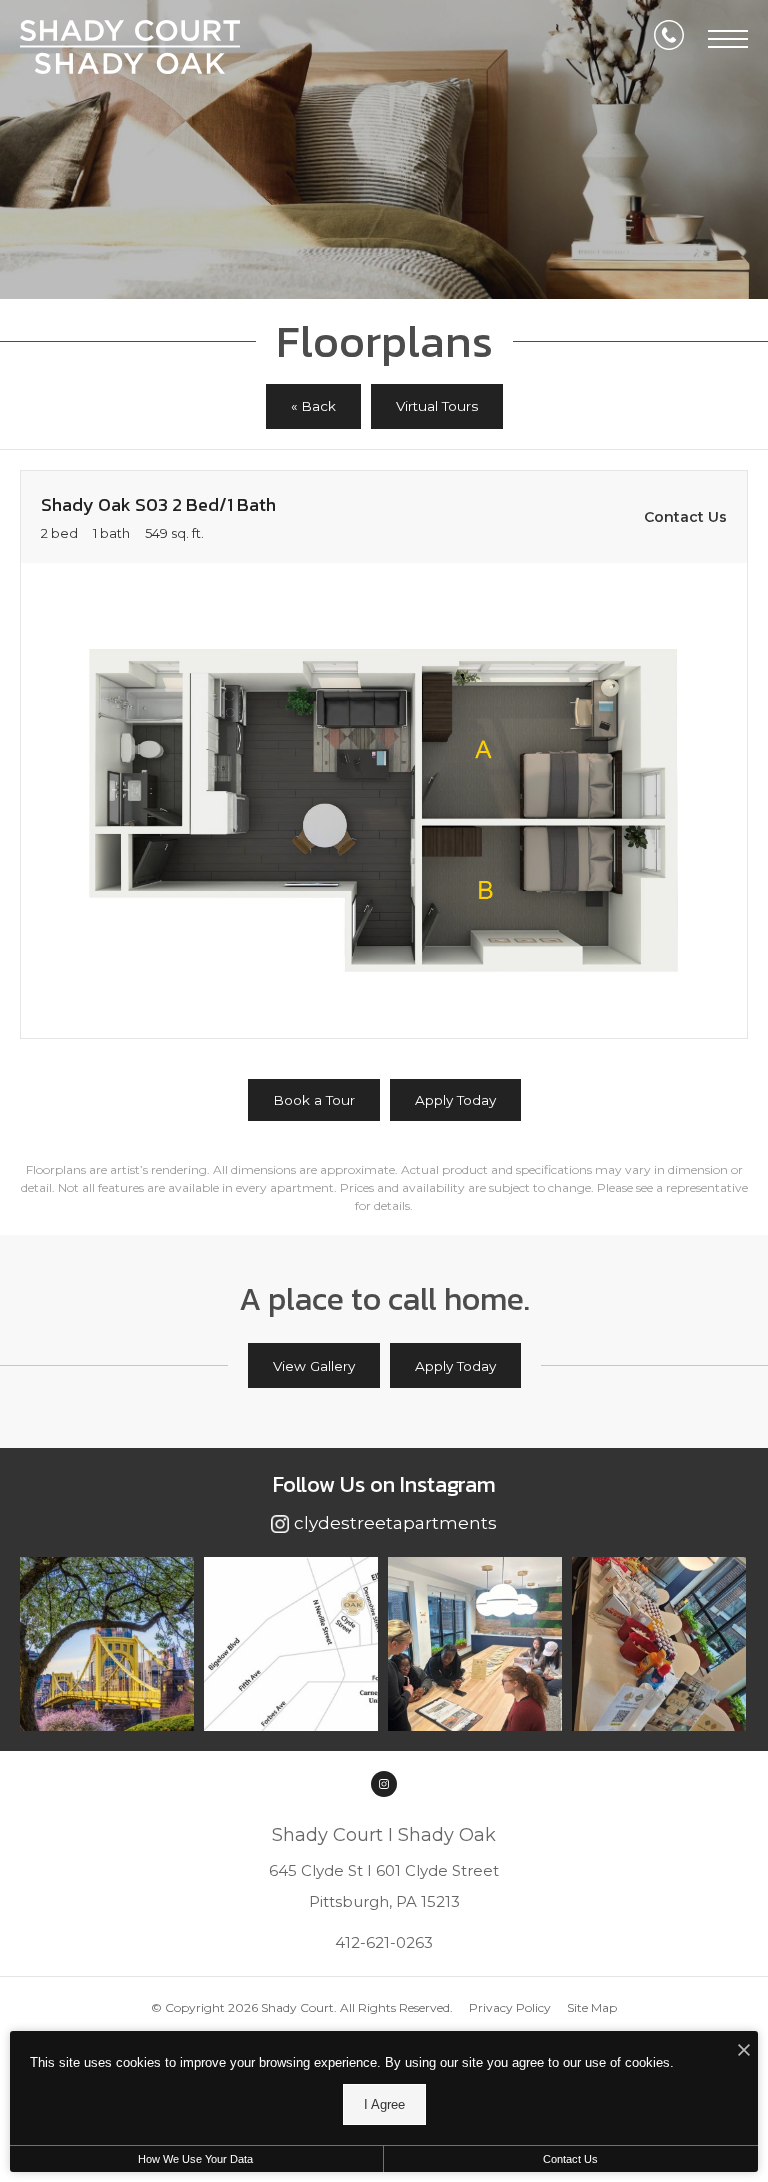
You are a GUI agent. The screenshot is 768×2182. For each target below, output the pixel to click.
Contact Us (570, 2159)
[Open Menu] (728, 39)
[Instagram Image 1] (107, 1644)
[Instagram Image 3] (475, 1644)
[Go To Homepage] (130, 47)
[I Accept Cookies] (744, 2051)
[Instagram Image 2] (291, 1644)
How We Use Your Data (195, 2159)
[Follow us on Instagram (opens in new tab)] (384, 1784)
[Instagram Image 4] (659, 1644)
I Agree (384, 2104)
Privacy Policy (510, 2007)
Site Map (592, 2007)
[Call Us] (669, 39)
